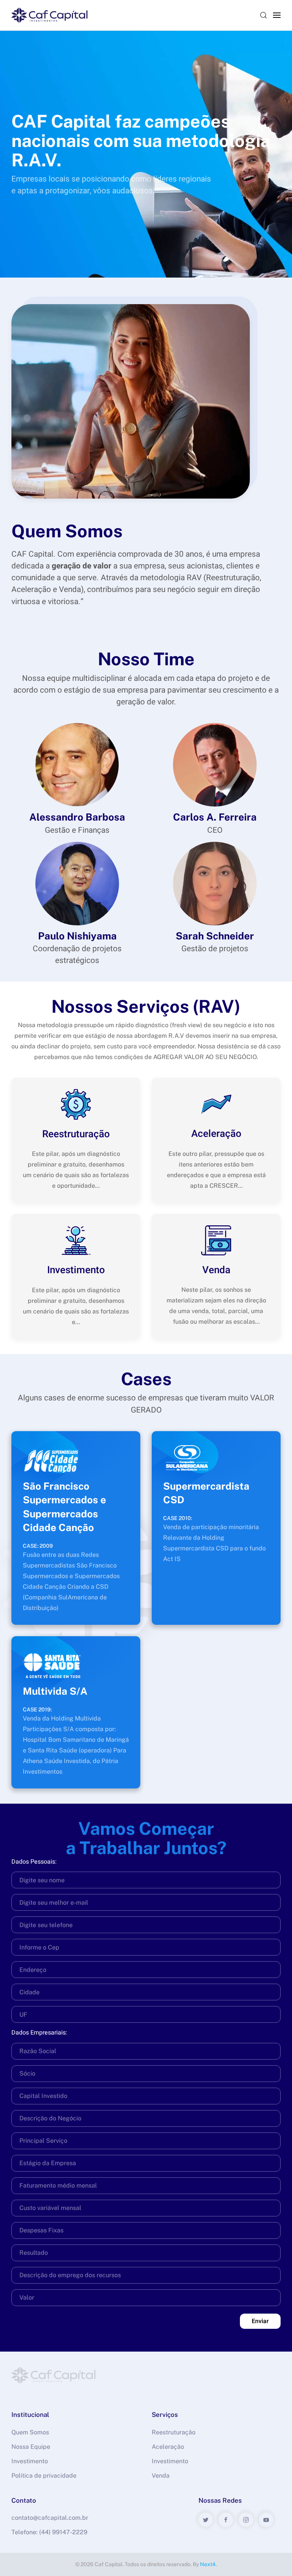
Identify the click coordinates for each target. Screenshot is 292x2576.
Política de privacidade (44, 2476)
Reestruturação (174, 2432)
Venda (161, 2476)
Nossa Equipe (31, 2447)
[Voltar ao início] (49, 15)
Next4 (208, 2564)
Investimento (30, 2461)
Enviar (260, 2321)
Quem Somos (30, 2432)
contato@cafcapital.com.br (50, 2518)
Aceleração (168, 2447)
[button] (263, 15)
